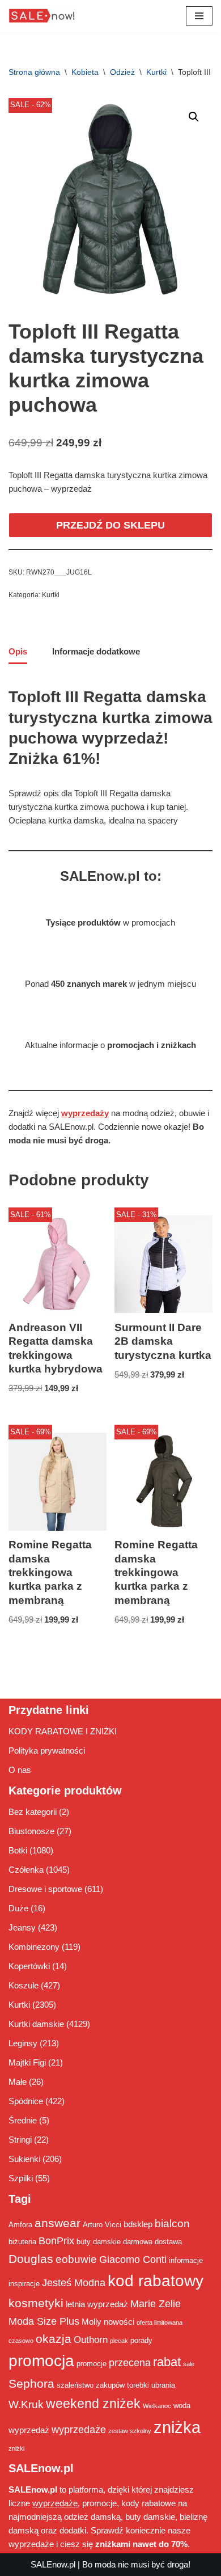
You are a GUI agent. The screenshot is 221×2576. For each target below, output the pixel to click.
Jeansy (22, 1927)
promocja (41, 2360)
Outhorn (91, 2339)
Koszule (24, 1985)
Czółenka (26, 1870)
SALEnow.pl (53, 2564)
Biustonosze (31, 1831)
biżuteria (22, 2242)
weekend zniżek (93, 2404)
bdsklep (138, 2224)
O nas (20, 1770)
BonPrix (56, 2241)
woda (182, 2406)
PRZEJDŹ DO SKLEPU (110, 525)
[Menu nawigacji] (199, 16)
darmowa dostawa (152, 2242)
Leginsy (23, 2043)
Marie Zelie (156, 2304)
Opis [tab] (18, 651)
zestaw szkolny (130, 2431)
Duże (18, 1908)
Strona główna (34, 72)
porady (141, 2340)
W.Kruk (26, 2404)
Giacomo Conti (133, 2260)
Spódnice (26, 2101)
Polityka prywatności (47, 1751)
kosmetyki (36, 2303)
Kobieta (85, 72)
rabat (167, 2362)
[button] (194, 117)
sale (189, 2364)
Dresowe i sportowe (45, 1889)
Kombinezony (34, 1947)
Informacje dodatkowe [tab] (96, 651)
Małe (18, 2082)
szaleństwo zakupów (91, 2385)
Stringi (20, 2140)
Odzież (122, 72)
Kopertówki (29, 1966)
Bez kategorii (33, 1812)
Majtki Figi (27, 2062)
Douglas (31, 2259)
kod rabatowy (156, 2281)
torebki (138, 2385)
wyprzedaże (79, 2430)
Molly (92, 2322)
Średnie (23, 2120)
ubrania (163, 2385)
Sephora (31, 2384)
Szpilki (21, 2178)
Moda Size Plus (44, 2321)
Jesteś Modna (74, 2283)
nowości (119, 2322)
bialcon (172, 2223)
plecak (119, 2341)
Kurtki (156, 72)
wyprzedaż (29, 2430)
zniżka (177, 2427)
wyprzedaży (85, 1113)
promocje (92, 2364)
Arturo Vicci (102, 2225)
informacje (186, 2260)
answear (58, 2223)
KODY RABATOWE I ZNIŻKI (63, 1731)
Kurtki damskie (36, 2024)
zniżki (16, 2448)
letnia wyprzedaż (97, 2304)
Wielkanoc (157, 2406)
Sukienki (24, 2159)
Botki (18, 1850)
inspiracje (24, 2284)
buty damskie (99, 2242)
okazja (54, 2339)
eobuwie (76, 2259)
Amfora (20, 2225)
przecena (130, 2363)
